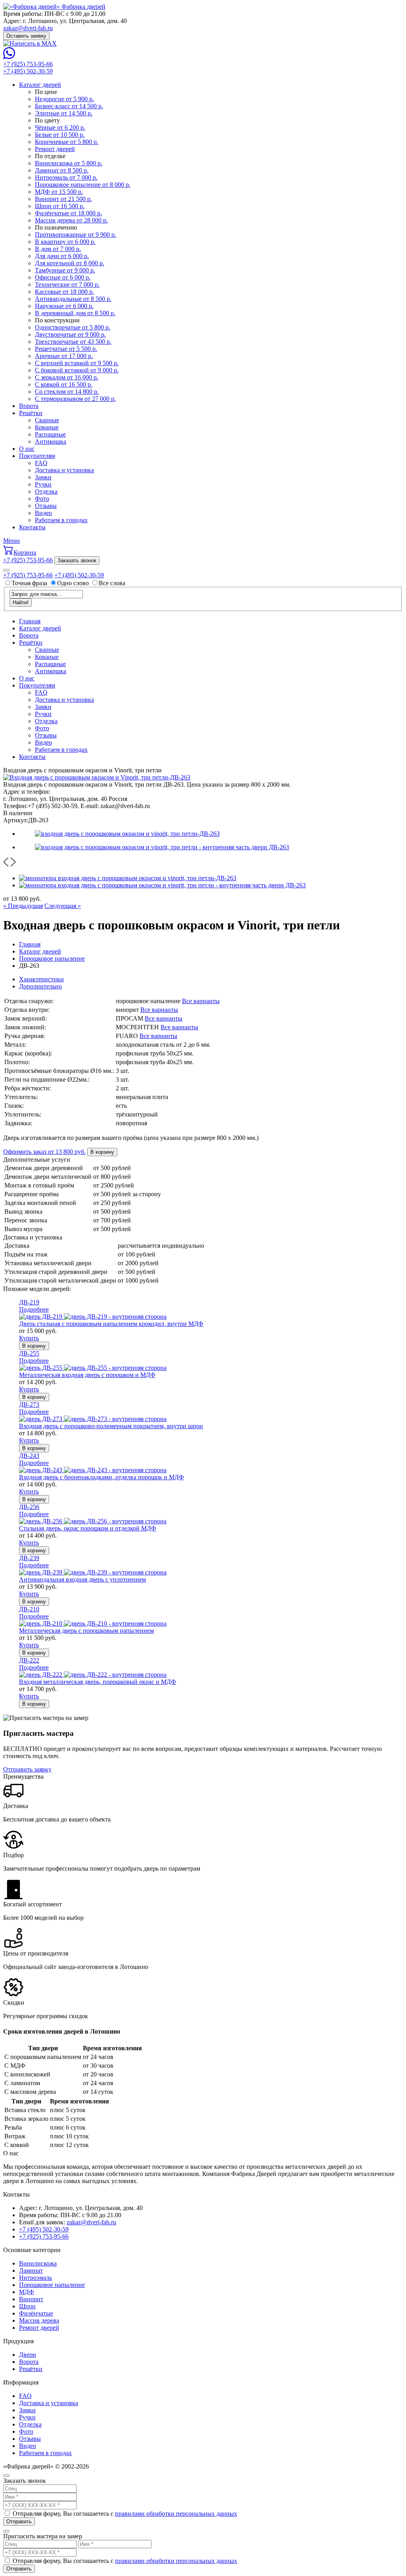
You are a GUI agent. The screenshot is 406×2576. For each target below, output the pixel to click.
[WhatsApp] (9, 57)
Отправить (19, 2521)
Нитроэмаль (35, 2278)
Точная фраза (30, 583)
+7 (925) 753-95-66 (28, 64)
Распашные (50, 434)
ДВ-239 (29, 1558)
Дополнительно (40, 986)
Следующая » (63, 906)
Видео (43, 513)
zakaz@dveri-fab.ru (28, 28)
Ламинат (31, 2271)
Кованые (47, 427)
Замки (43, 477)
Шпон (27, 2306)
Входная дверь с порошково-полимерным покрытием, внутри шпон (111, 1426)
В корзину (102, 1152)
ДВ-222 (29, 1660)
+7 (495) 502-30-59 (28, 71)
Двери (28, 2355)
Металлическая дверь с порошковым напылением (86, 1631)
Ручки (43, 484)
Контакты (32, 527)
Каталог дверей (40, 85)
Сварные (47, 420)
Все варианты (201, 1001)
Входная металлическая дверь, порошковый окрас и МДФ (98, 1682)
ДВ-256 (29, 1507)
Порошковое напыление (52, 2285)
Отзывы (46, 506)
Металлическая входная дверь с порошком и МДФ (87, 1375)
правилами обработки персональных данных (176, 2514)
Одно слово (73, 583)
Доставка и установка (64, 470)
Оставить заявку (26, 36)
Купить (29, 1338)
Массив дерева (39, 2320)
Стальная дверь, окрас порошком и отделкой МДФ (88, 1528)
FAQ (41, 463)
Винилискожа (38, 2263)
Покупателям (37, 456)
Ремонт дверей (39, 2328)
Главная (30, 621)
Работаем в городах (61, 520)
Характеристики (41, 979)
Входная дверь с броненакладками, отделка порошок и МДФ (101, 1477)
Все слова (112, 583)
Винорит (31, 2299)
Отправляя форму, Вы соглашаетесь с (125, 2514)
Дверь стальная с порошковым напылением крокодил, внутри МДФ (111, 1324)
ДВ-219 (29, 1302)
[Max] (30, 43)
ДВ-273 (29, 1405)
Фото (42, 499)
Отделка (46, 491)
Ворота (29, 406)
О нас (27, 449)
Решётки (31, 413)
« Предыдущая (23, 906)
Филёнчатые (36, 2313)
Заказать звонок (77, 560)
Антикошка (51, 441)
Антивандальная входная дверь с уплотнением (82, 1579)
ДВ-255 (29, 1353)
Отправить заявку (27, 1769)
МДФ (27, 2292)
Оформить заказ (44, 1152)
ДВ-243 (29, 1456)
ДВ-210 (29, 1609)
